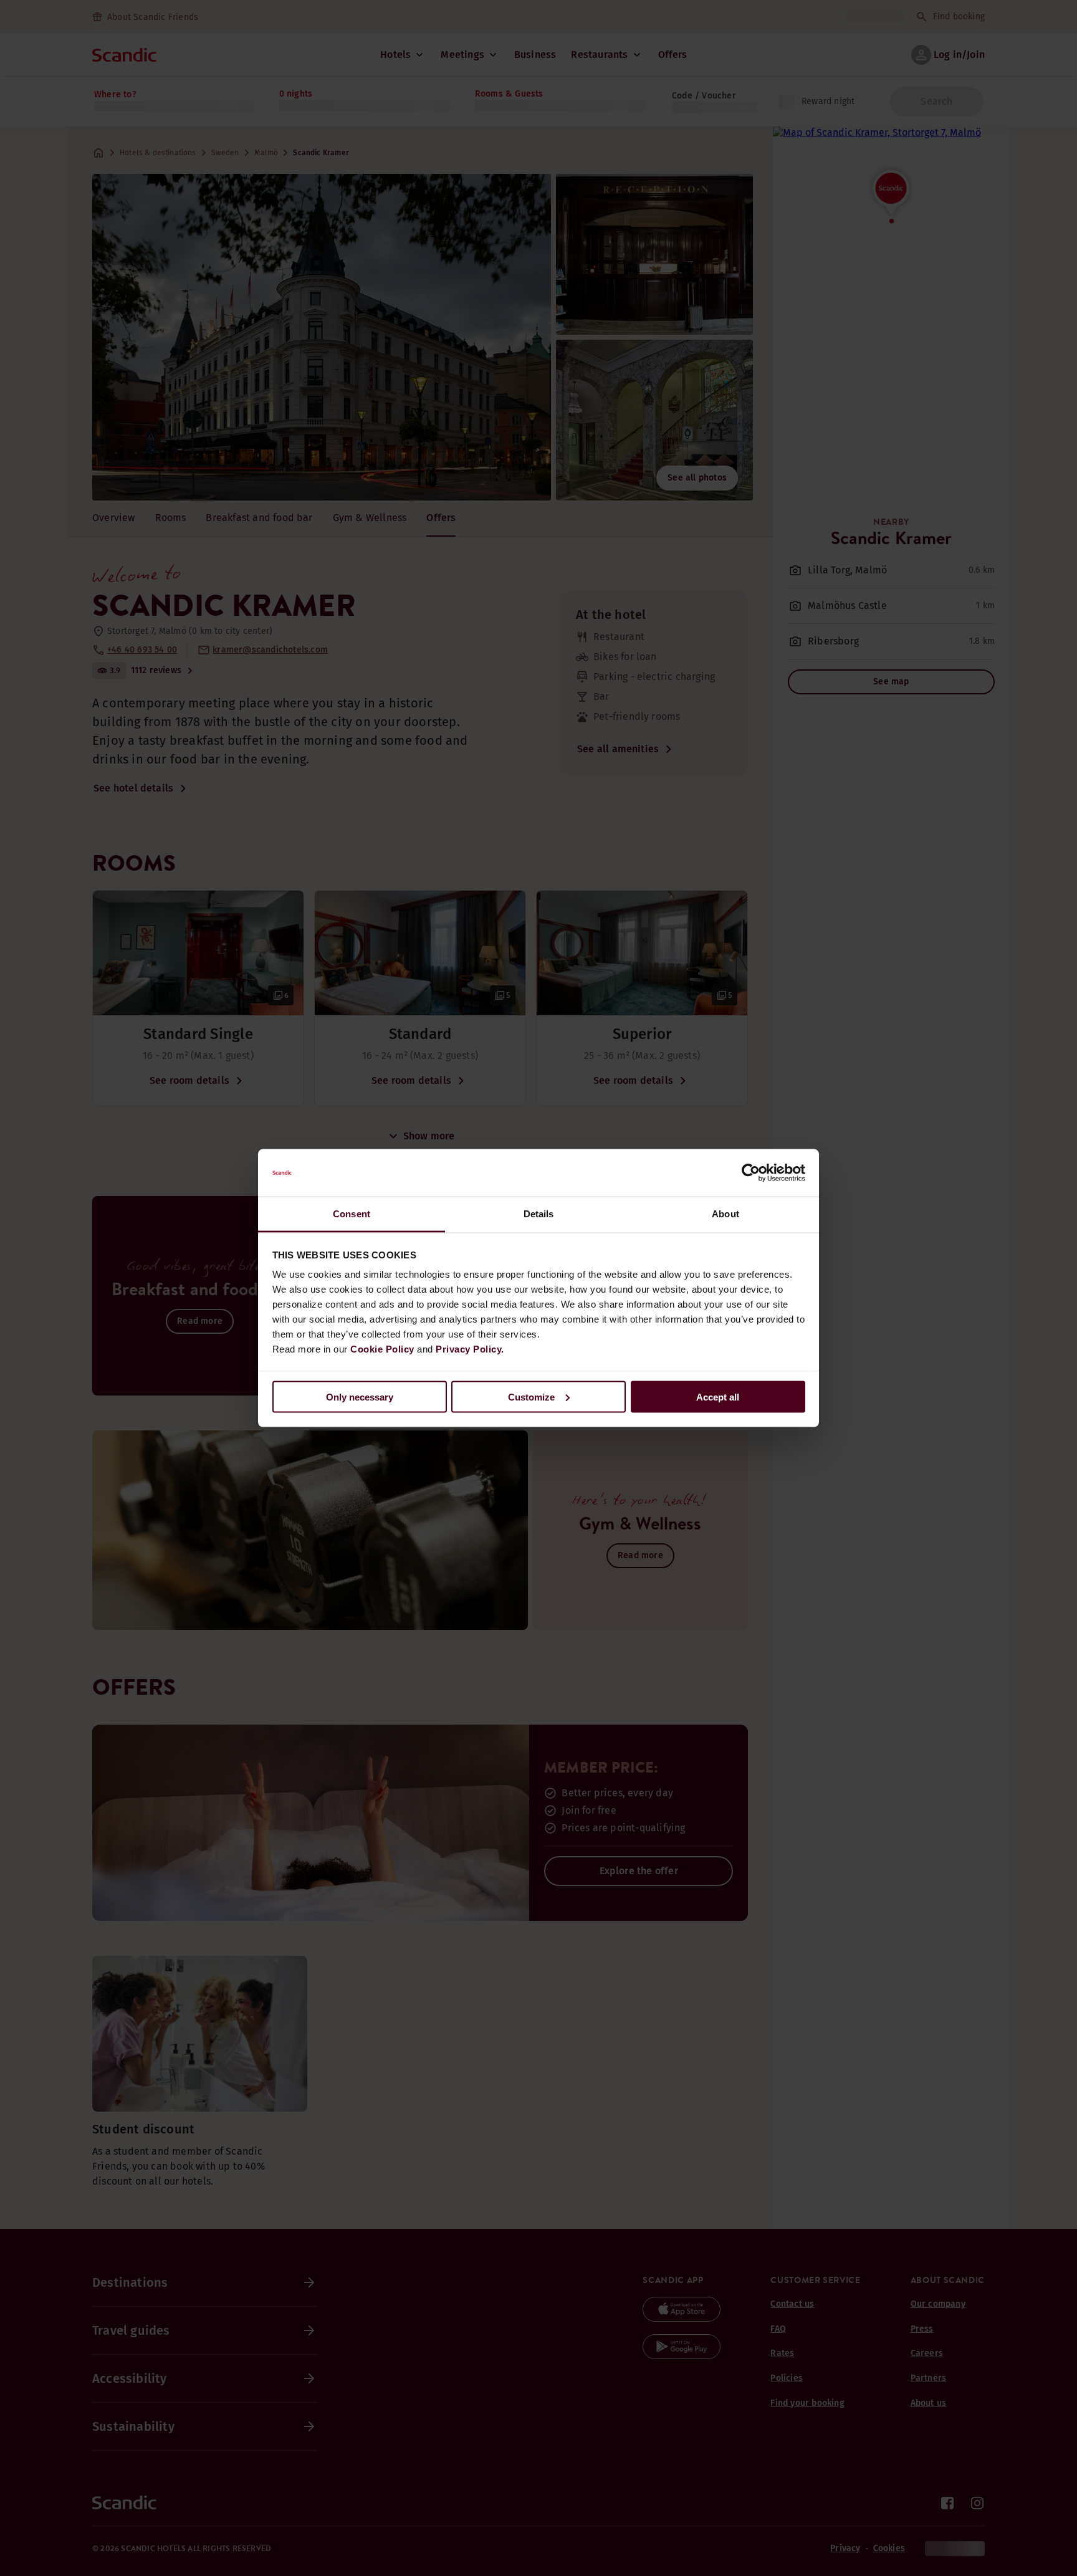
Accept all (718, 1396)
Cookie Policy (382, 1349)
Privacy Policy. (470, 1349)
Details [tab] (539, 1214)
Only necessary (360, 1396)
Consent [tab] (352, 1214)
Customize (531, 1396)
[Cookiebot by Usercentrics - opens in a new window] (751, 1173)
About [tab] (725, 1214)
